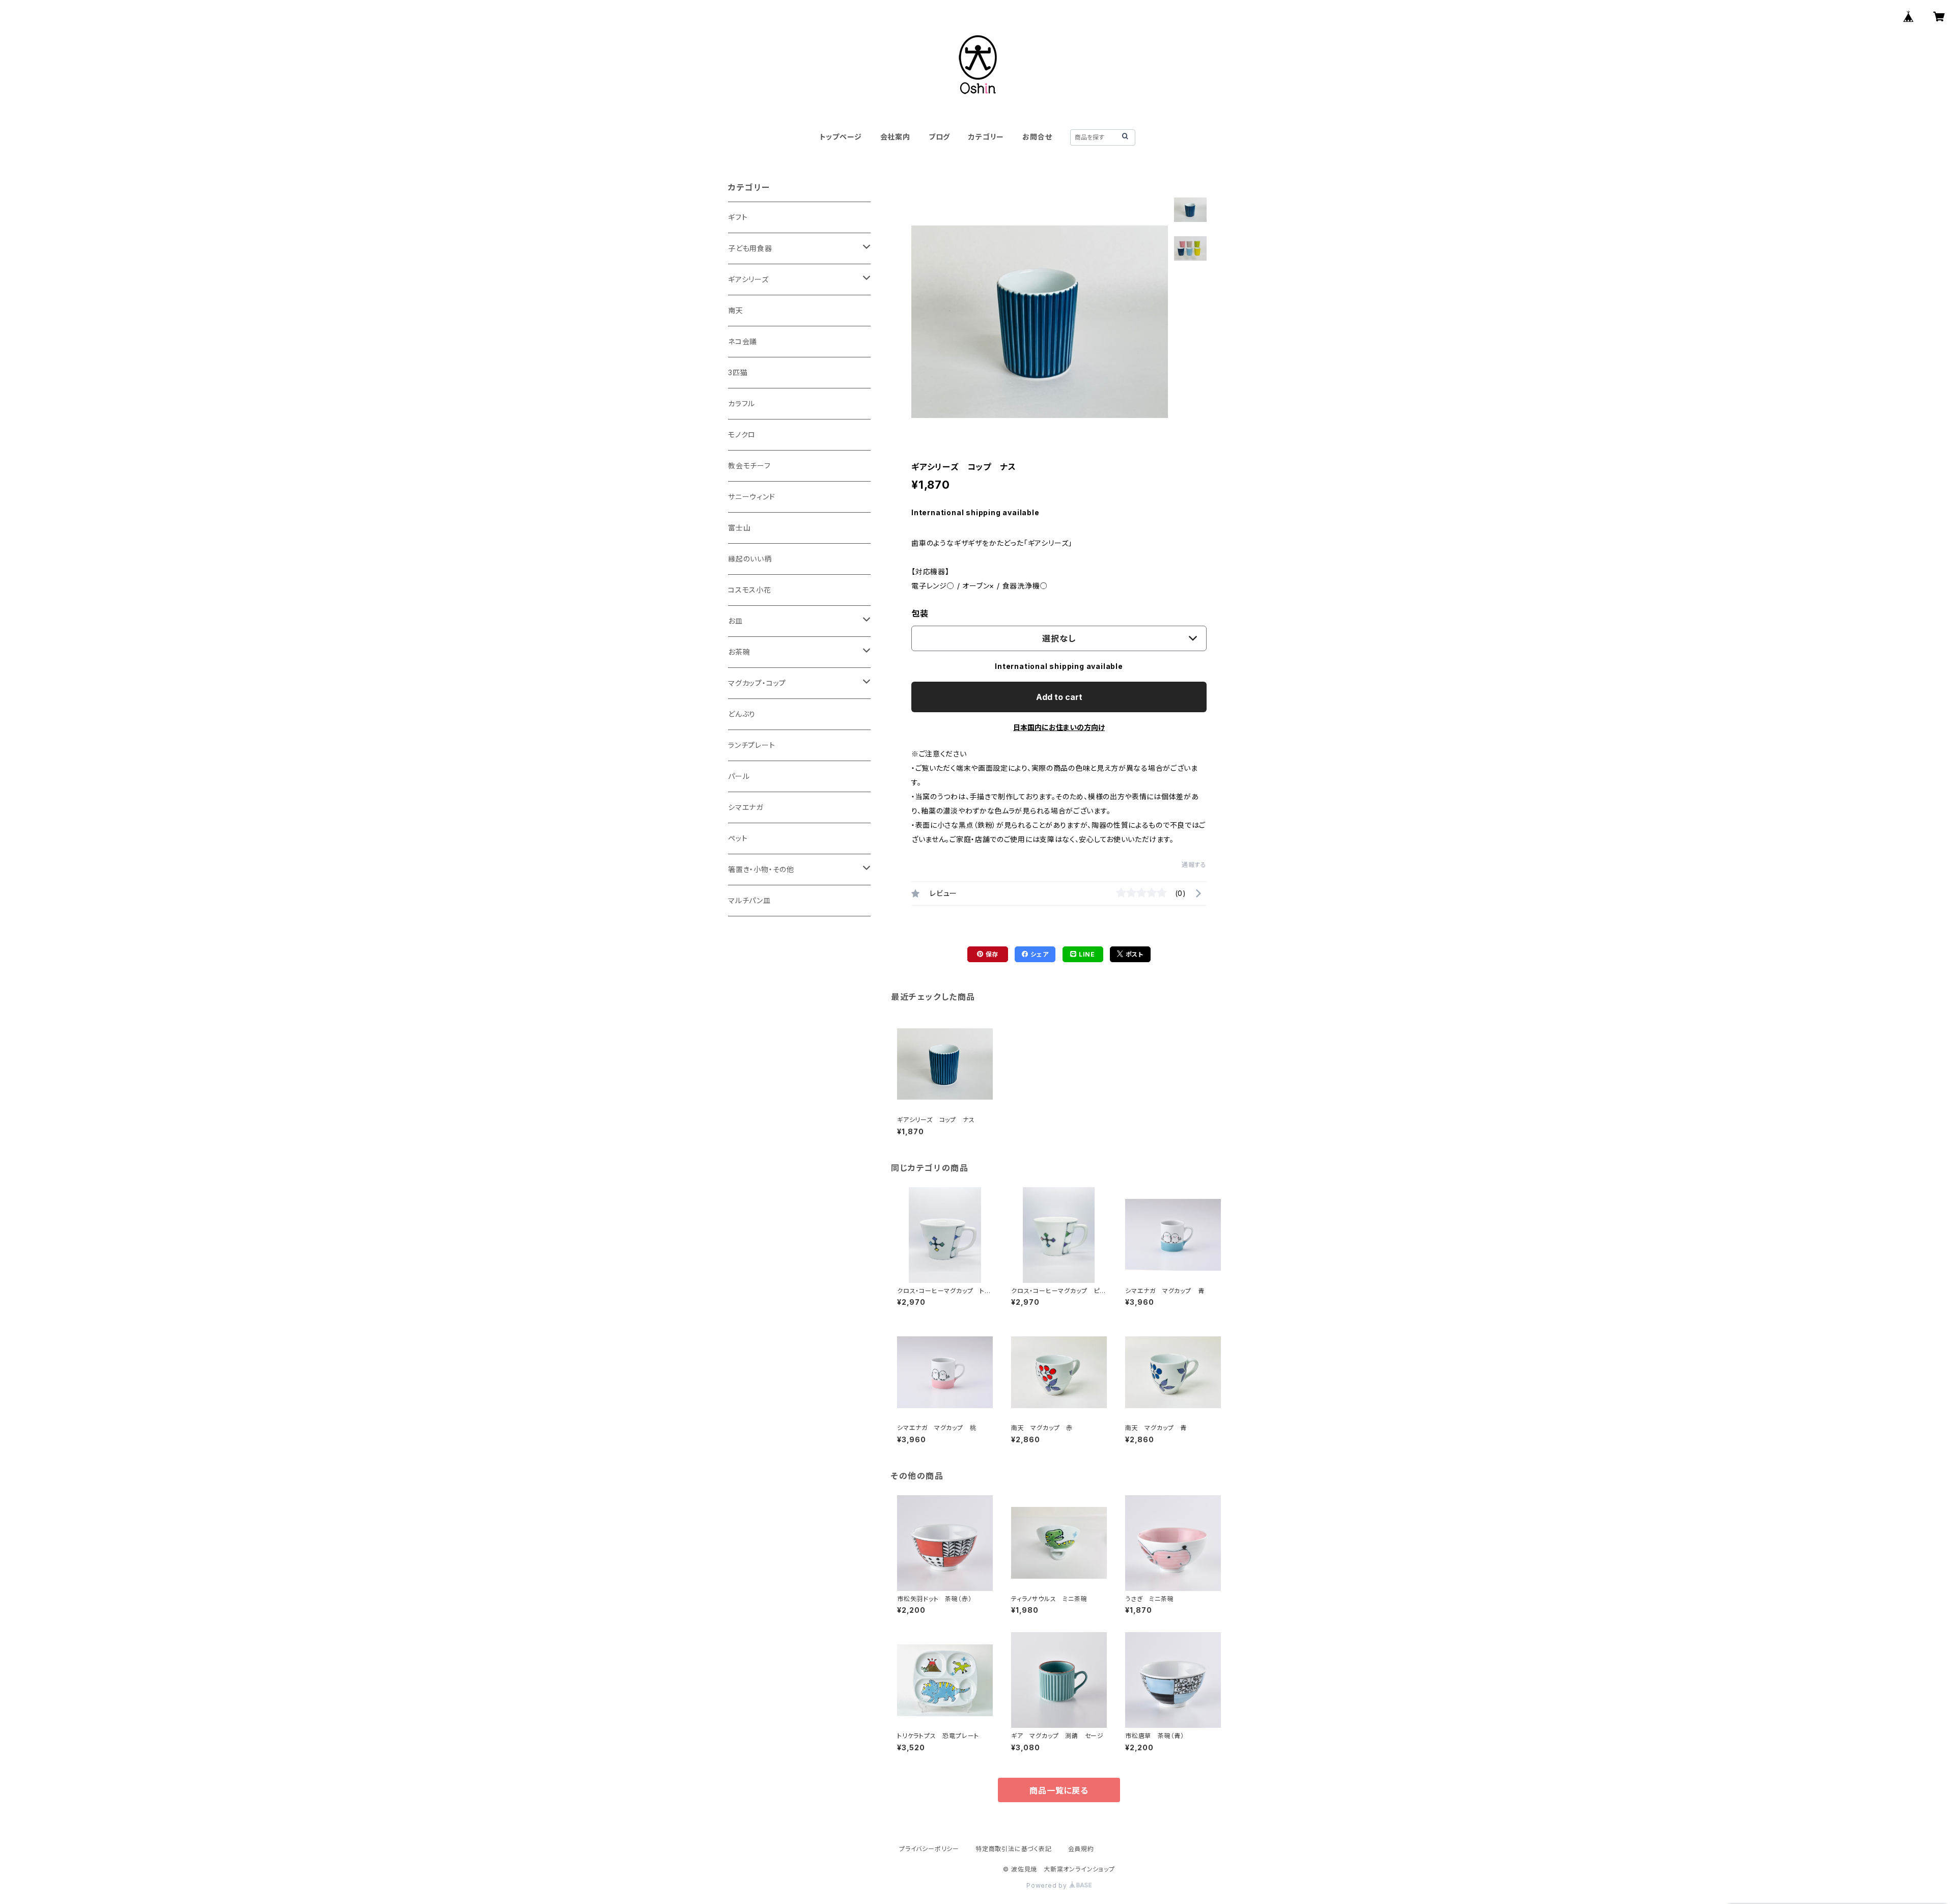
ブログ (939, 137)
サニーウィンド (752, 497)
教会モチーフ (749, 466)
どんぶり (742, 714)
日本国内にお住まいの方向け (1059, 727)
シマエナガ (746, 807)
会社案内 (895, 137)
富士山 (739, 528)
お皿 (735, 621)
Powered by (1048, 1885)
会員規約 (1081, 1849)
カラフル (742, 403)
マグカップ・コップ (757, 683)
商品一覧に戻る (1059, 1790)
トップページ (841, 137)
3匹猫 (738, 372)
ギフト (738, 217)
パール (739, 776)
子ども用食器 (750, 248)
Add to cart (1059, 697)
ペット (738, 838)
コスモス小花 (750, 590)
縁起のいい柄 (750, 559)
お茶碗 (739, 652)
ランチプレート (752, 745)
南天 (736, 310)
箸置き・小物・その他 (761, 869)
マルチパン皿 (749, 900)
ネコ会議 (743, 341)
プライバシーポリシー (929, 1849)
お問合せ (1037, 137)
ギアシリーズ (748, 279)
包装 (920, 613)
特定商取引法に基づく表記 (1014, 1849)
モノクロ (742, 435)
